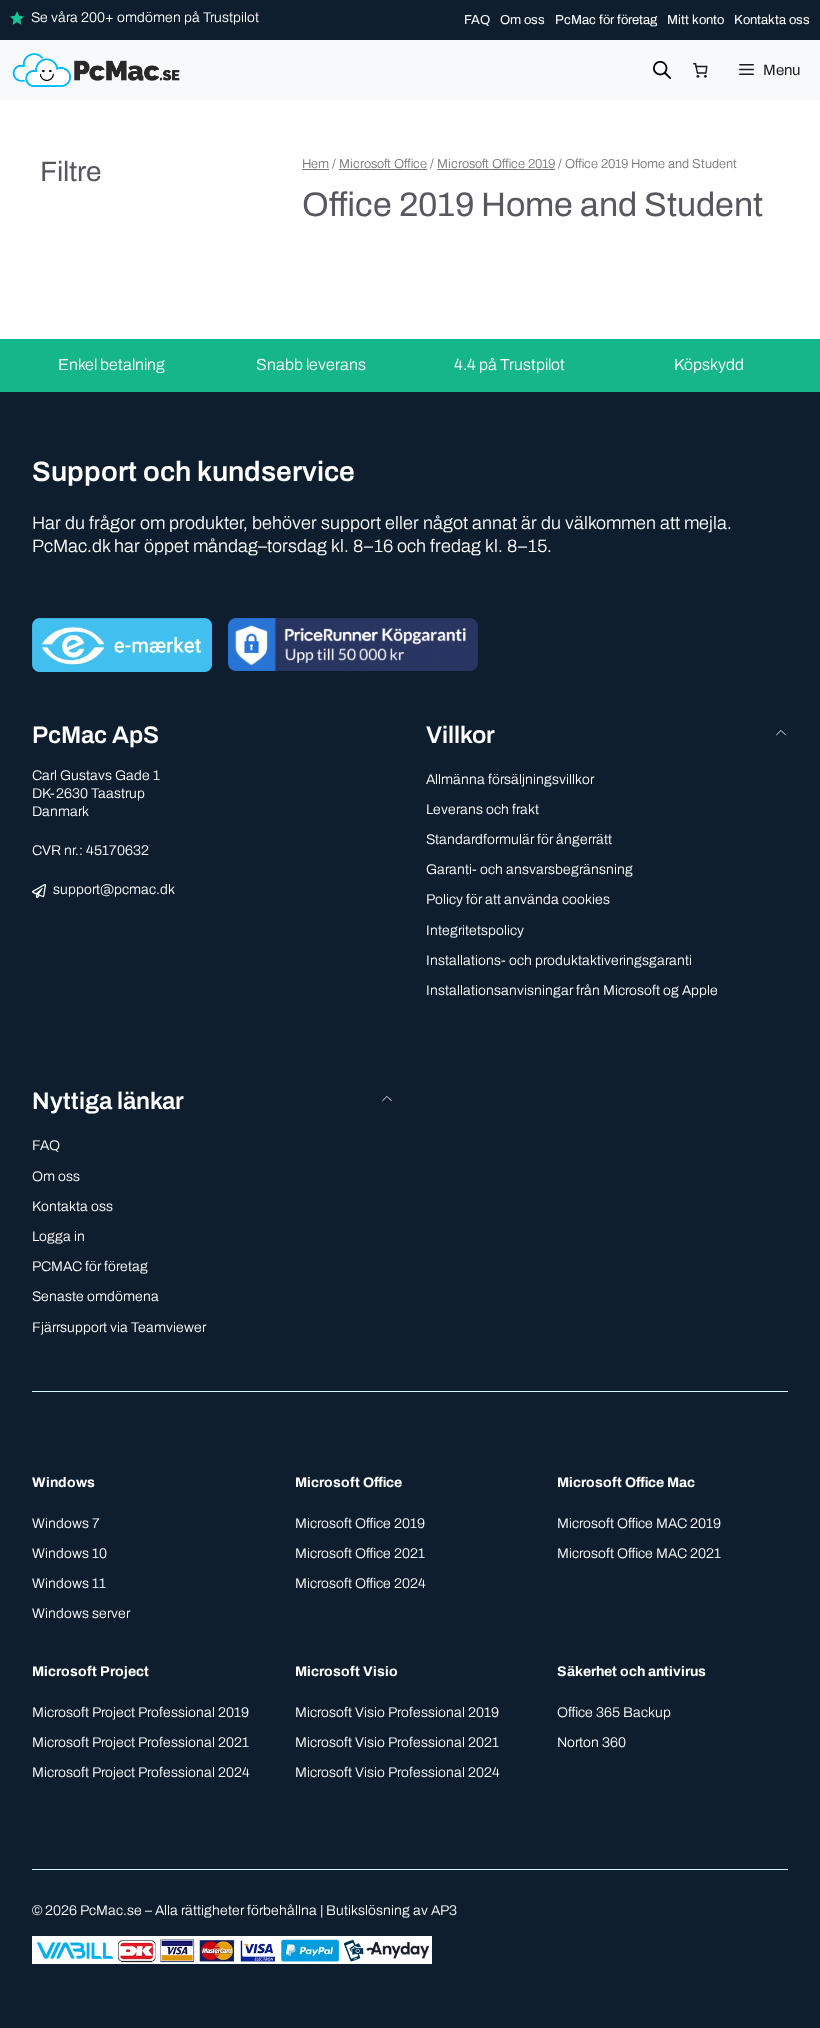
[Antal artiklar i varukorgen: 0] (701, 70)
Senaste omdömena (95, 1296)
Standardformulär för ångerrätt (519, 839)
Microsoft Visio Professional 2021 (397, 1742)
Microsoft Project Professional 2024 (141, 1772)
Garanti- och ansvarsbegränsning (529, 869)
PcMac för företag (606, 20)
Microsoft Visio (346, 1671)
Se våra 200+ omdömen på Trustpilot (145, 17)
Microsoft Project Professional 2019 (140, 1712)
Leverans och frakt (482, 809)
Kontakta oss (772, 20)
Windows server (81, 1613)
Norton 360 (591, 1742)
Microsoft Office (383, 164)
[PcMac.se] (98, 70)
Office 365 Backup (614, 1712)
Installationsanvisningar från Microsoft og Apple (572, 990)
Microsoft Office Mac (626, 1482)
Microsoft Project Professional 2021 (140, 1742)
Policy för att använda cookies (518, 899)
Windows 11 (69, 1583)
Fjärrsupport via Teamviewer (119, 1327)
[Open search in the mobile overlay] (662, 70)
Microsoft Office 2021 (360, 1553)
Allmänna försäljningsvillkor (510, 779)
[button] (213, 1101)
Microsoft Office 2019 (496, 164)
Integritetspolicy (475, 930)
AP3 (444, 1910)
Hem (315, 164)
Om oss (522, 20)
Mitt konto (695, 20)
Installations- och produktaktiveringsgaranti (559, 960)
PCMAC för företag (90, 1266)
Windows (63, 1482)
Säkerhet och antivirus (631, 1671)
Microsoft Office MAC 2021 (639, 1553)
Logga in (58, 1236)
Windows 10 (69, 1553)
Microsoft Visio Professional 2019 (397, 1712)
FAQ (477, 20)
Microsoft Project (90, 1671)
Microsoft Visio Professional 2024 (397, 1772)
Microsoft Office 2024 (360, 1583)
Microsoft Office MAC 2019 (639, 1523)
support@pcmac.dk (114, 889)
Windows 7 (66, 1523)
